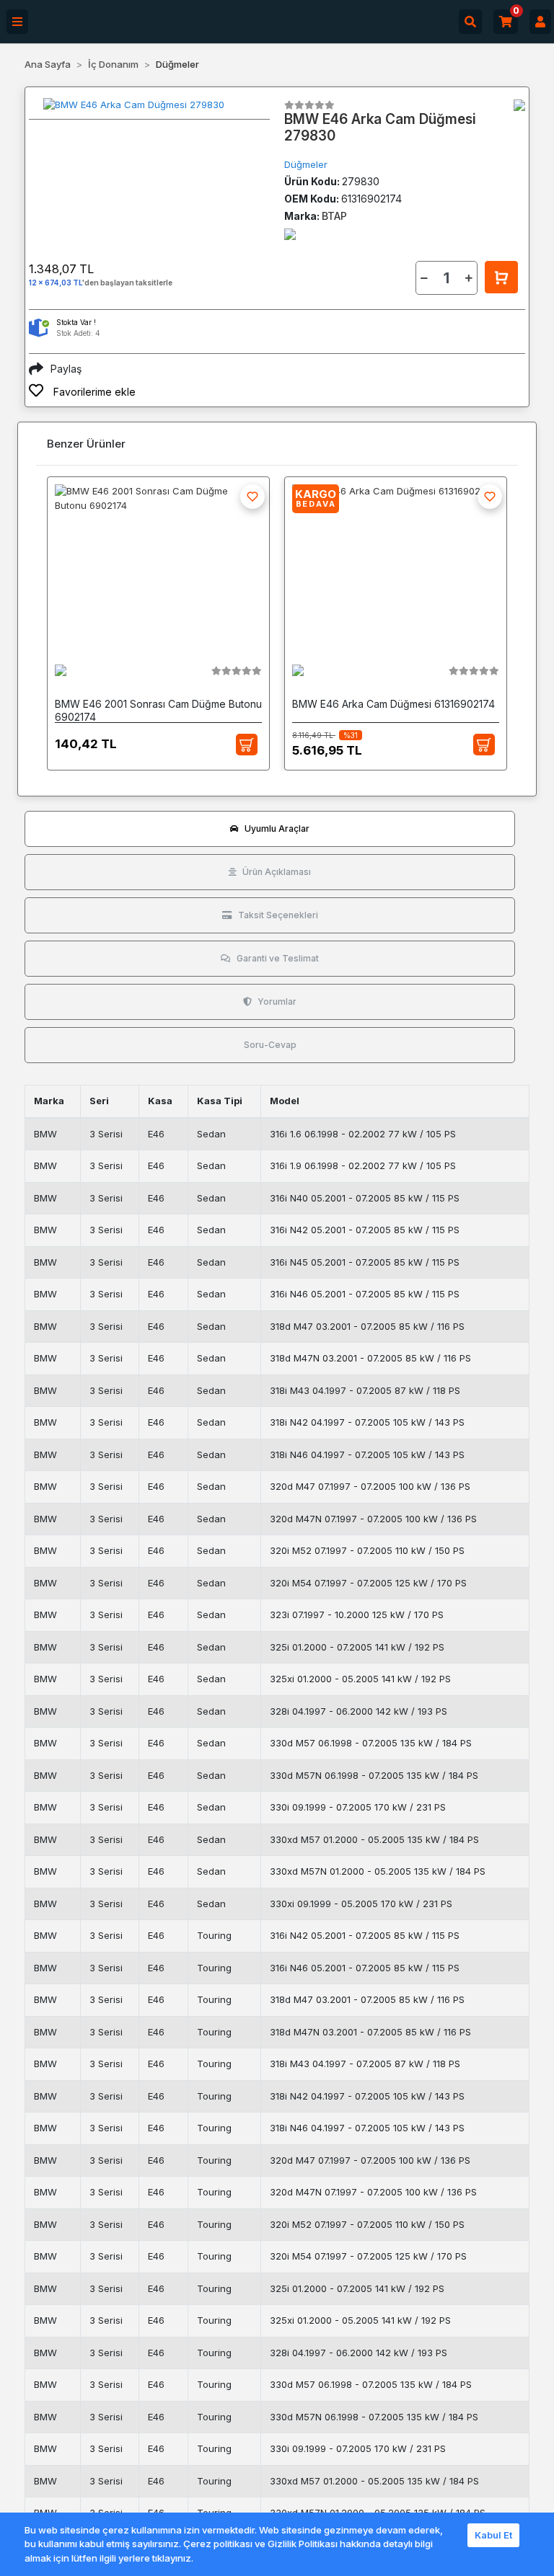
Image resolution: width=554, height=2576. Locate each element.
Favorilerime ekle (93, 392)
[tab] (270, 829)
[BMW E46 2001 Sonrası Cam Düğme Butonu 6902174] (158, 564)
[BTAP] (519, 105)
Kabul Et (493, 2535)
